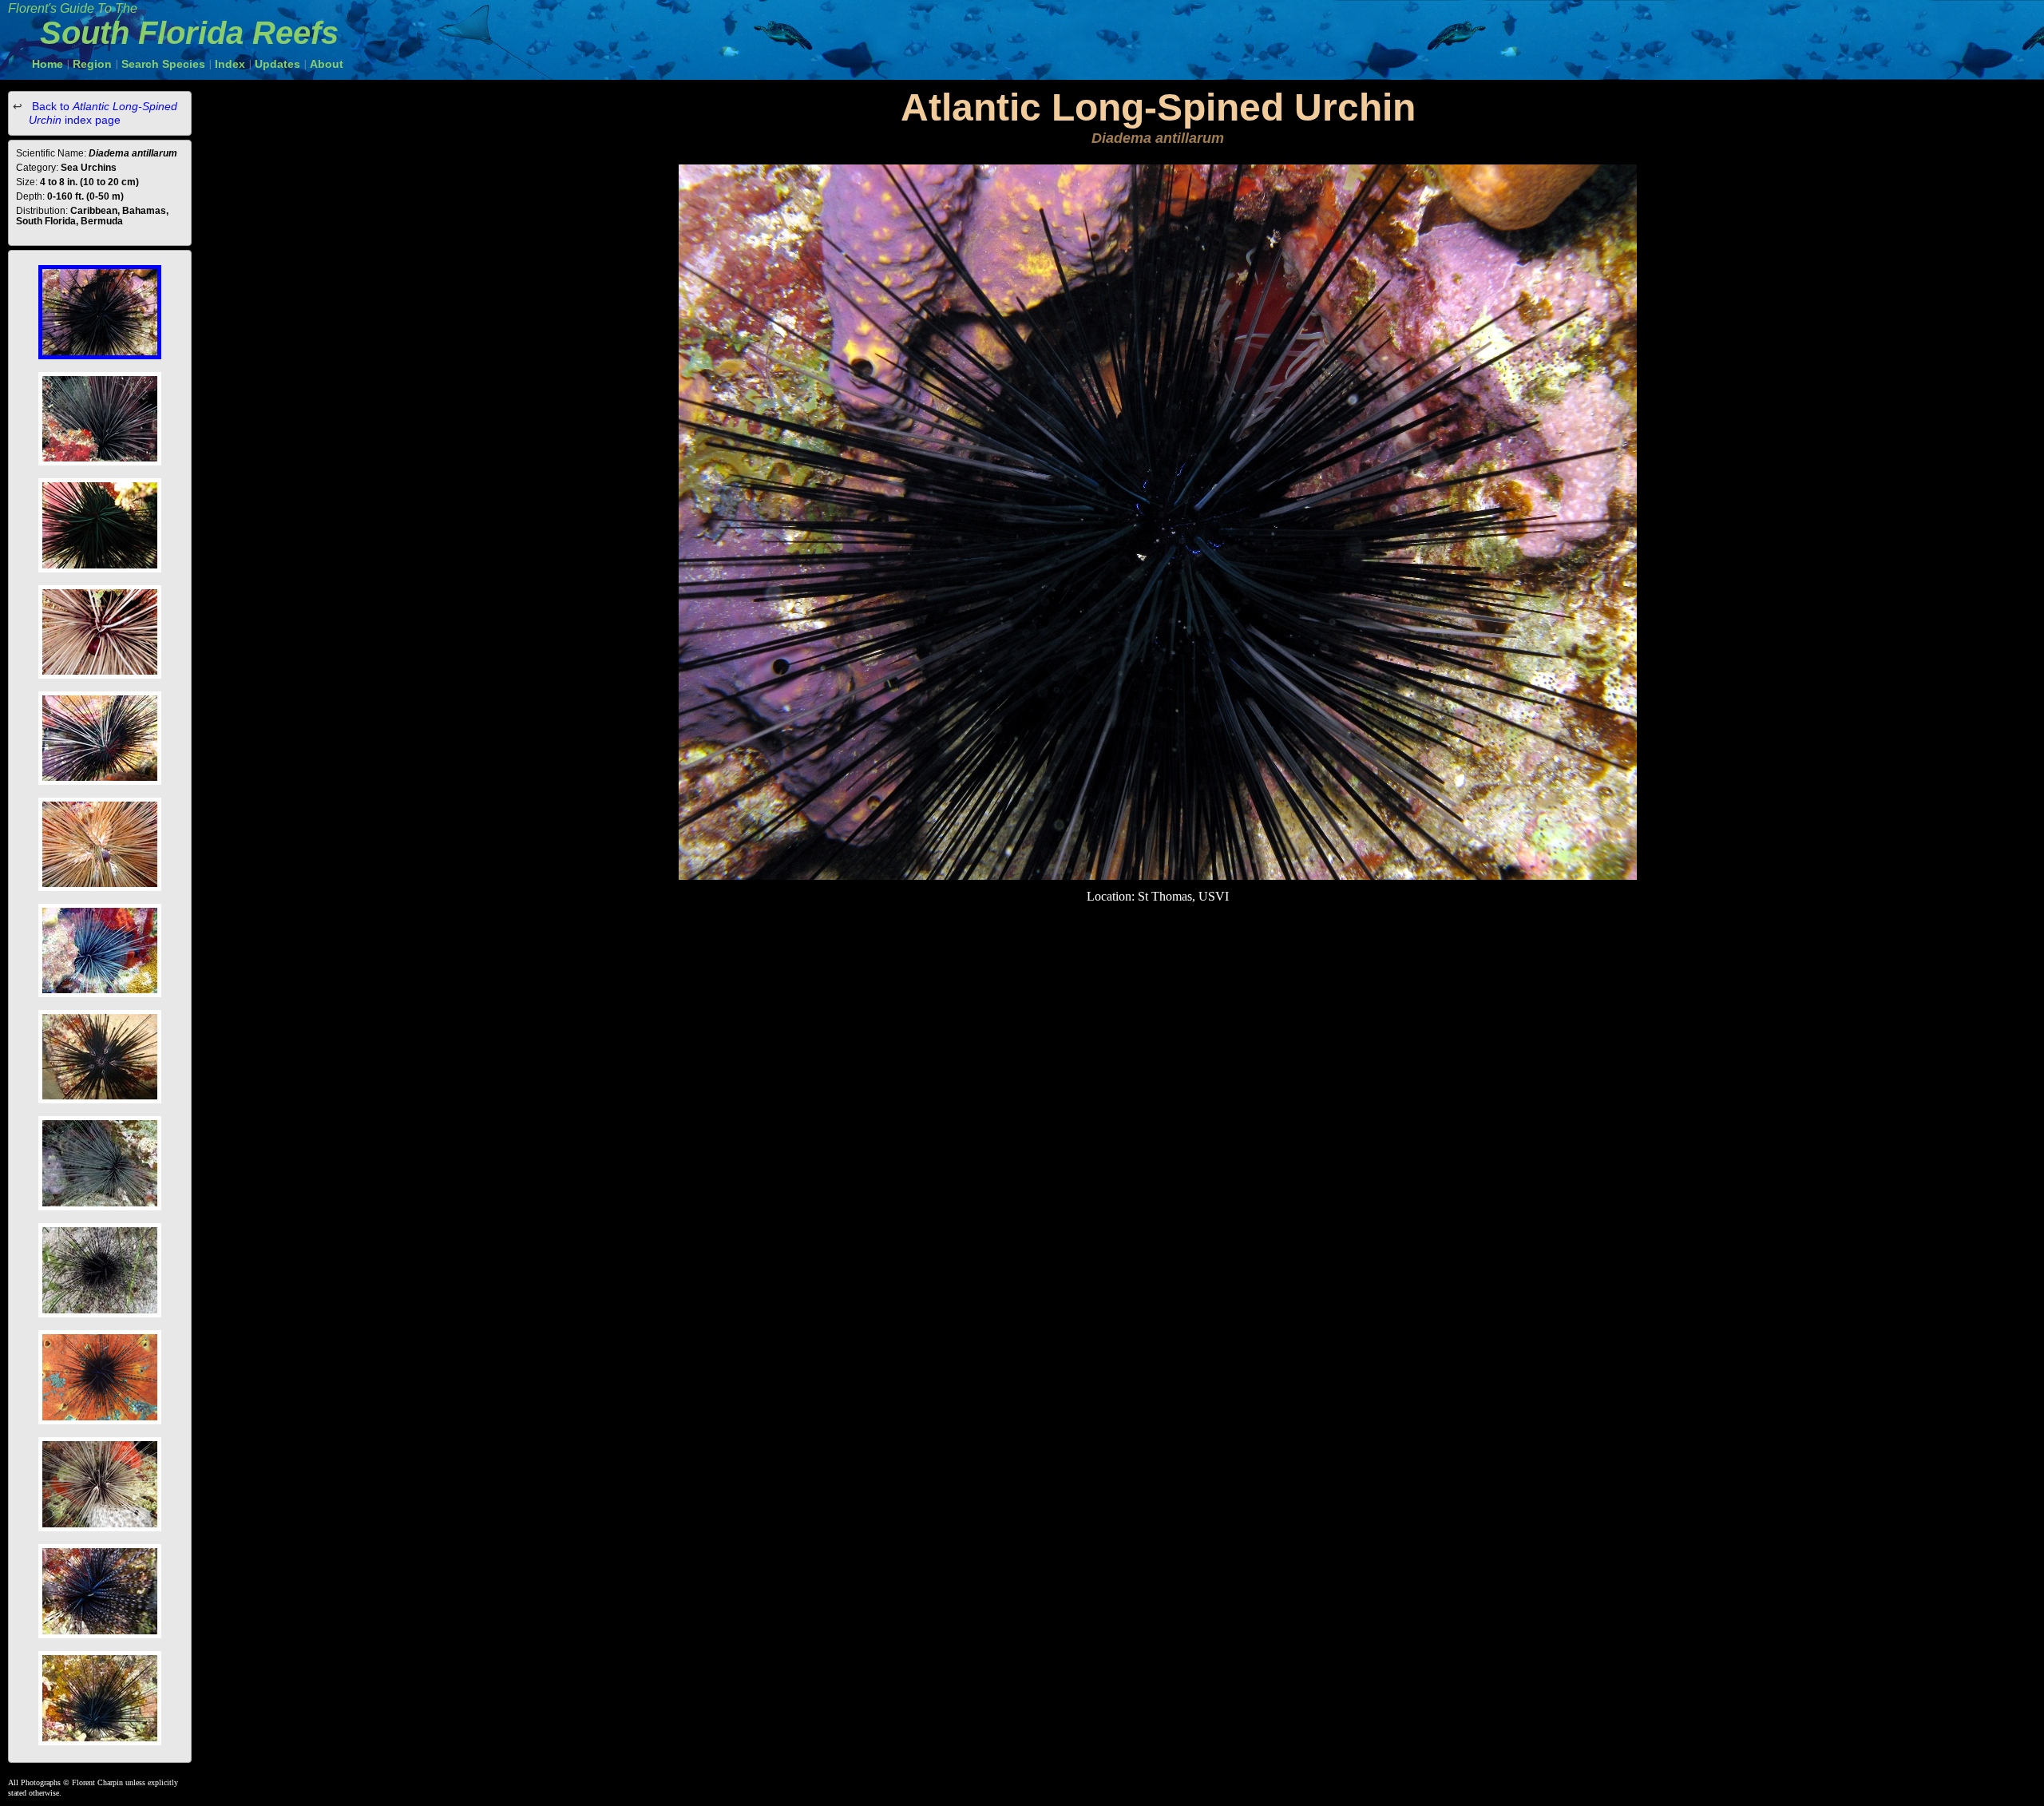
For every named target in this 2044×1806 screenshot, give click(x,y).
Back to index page (103, 113)
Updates (277, 64)
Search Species (163, 64)
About (327, 64)
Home (48, 64)
